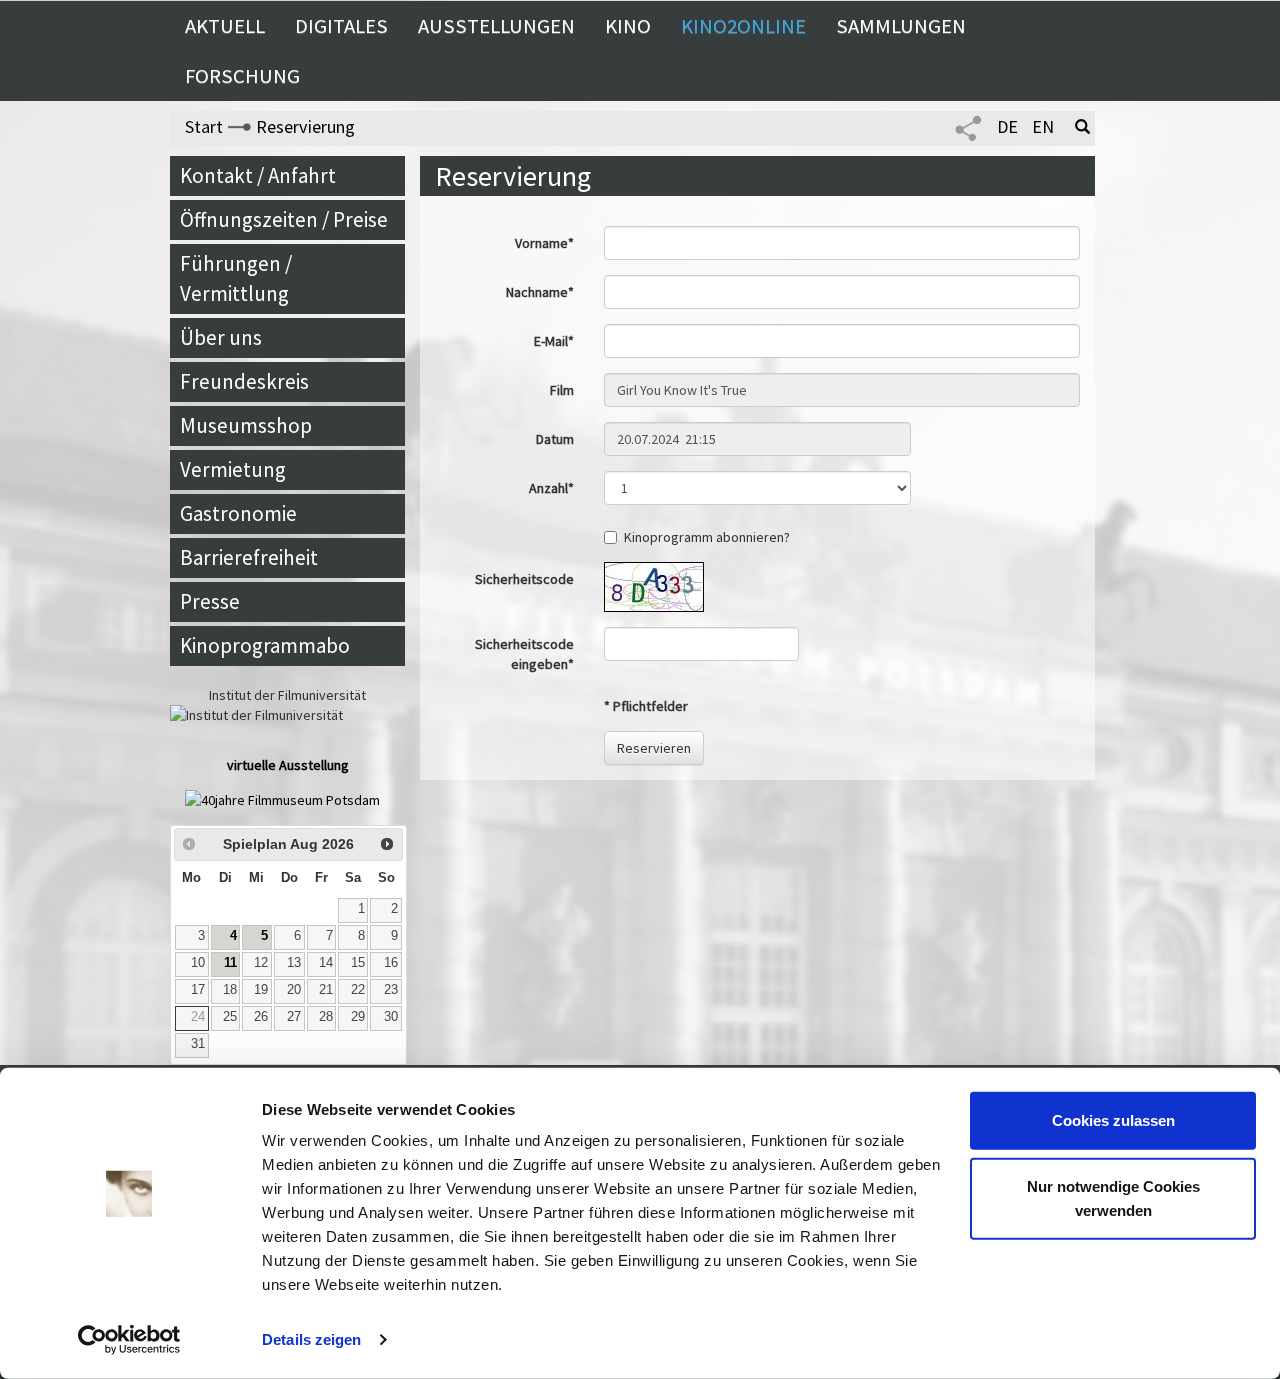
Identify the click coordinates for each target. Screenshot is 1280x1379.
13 (294, 963)
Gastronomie (238, 513)
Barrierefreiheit (249, 557)
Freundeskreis (244, 381)
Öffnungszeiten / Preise (284, 219)
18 (230, 990)
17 (198, 990)
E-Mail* (554, 341)
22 (358, 990)
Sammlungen (901, 26)
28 (326, 1017)
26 (261, 1017)
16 (391, 963)
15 (358, 963)
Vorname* (544, 243)
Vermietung (233, 469)
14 (326, 963)
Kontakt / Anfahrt (258, 175)
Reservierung (305, 126)
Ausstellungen (496, 26)
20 (294, 990)
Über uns (221, 337)
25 (230, 1017)
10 (198, 963)
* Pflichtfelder (646, 706)
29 (358, 1017)
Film (562, 390)
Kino (628, 26)
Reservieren (654, 748)
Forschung (242, 76)
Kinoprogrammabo (265, 645)
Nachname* (540, 292)
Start (204, 126)
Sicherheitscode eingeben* (524, 654)
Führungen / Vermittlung (236, 278)
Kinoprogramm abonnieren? (707, 537)
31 (198, 1044)
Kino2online (743, 26)
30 (391, 1017)
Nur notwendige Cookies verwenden (1113, 1197)
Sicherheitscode (524, 579)
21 (326, 990)
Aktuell (225, 26)
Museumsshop (246, 425)
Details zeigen (311, 1339)
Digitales (341, 26)
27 (294, 1017)
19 (261, 990)
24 (198, 1017)
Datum (555, 439)
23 (391, 990)
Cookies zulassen (1113, 1120)
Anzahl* (551, 488)
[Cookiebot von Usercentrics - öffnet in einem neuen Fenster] (129, 1340)
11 (230, 963)
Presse (210, 601)
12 (261, 963)
